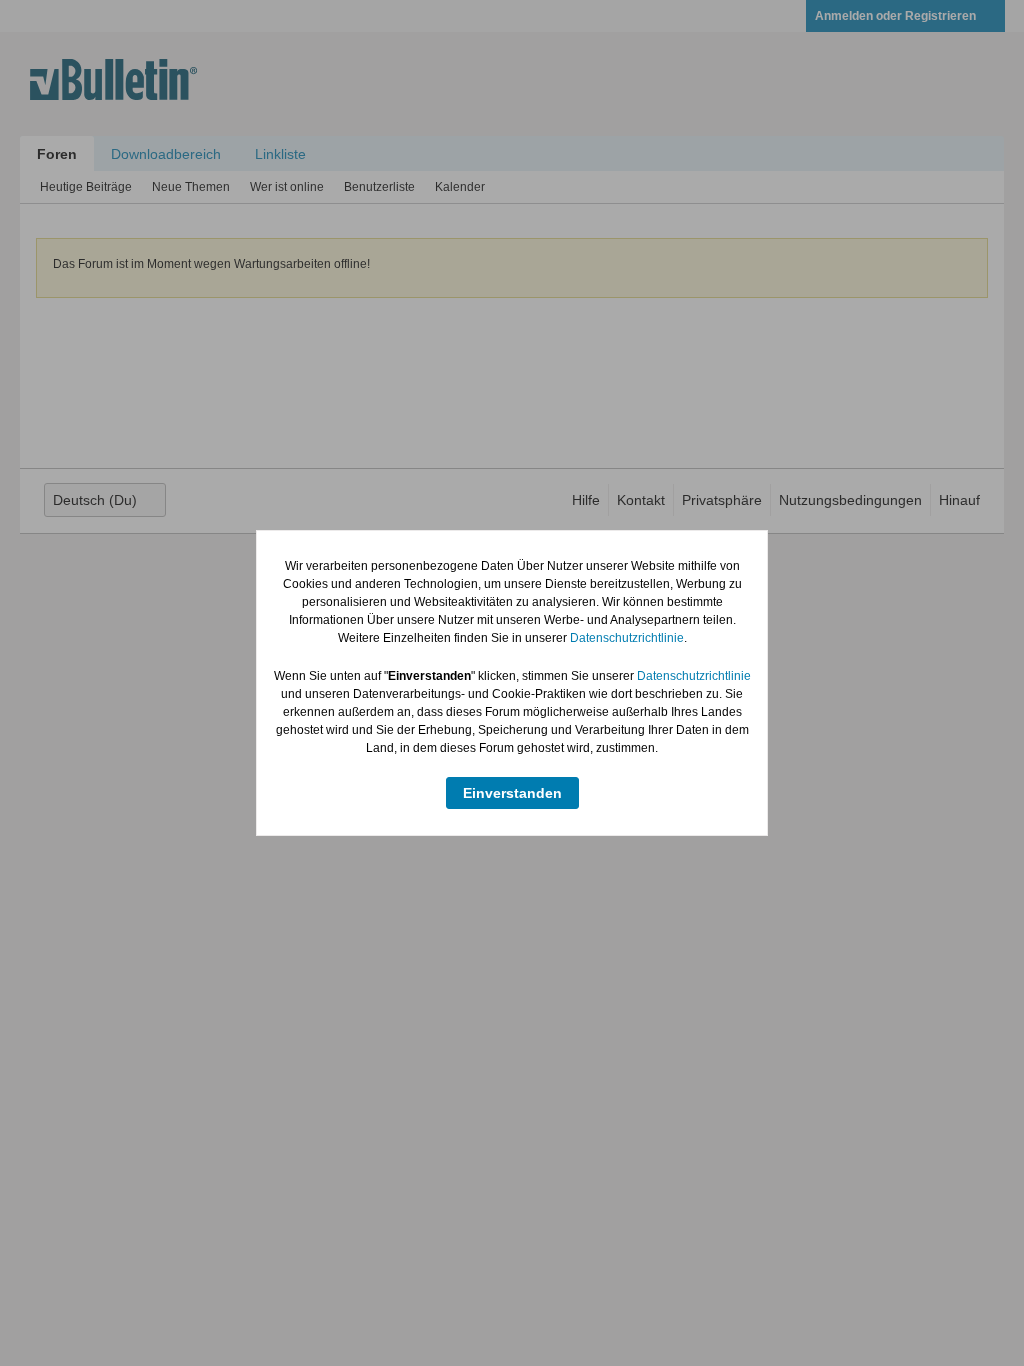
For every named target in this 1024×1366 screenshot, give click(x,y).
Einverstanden (512, 793)
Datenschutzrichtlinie (627, 638)
